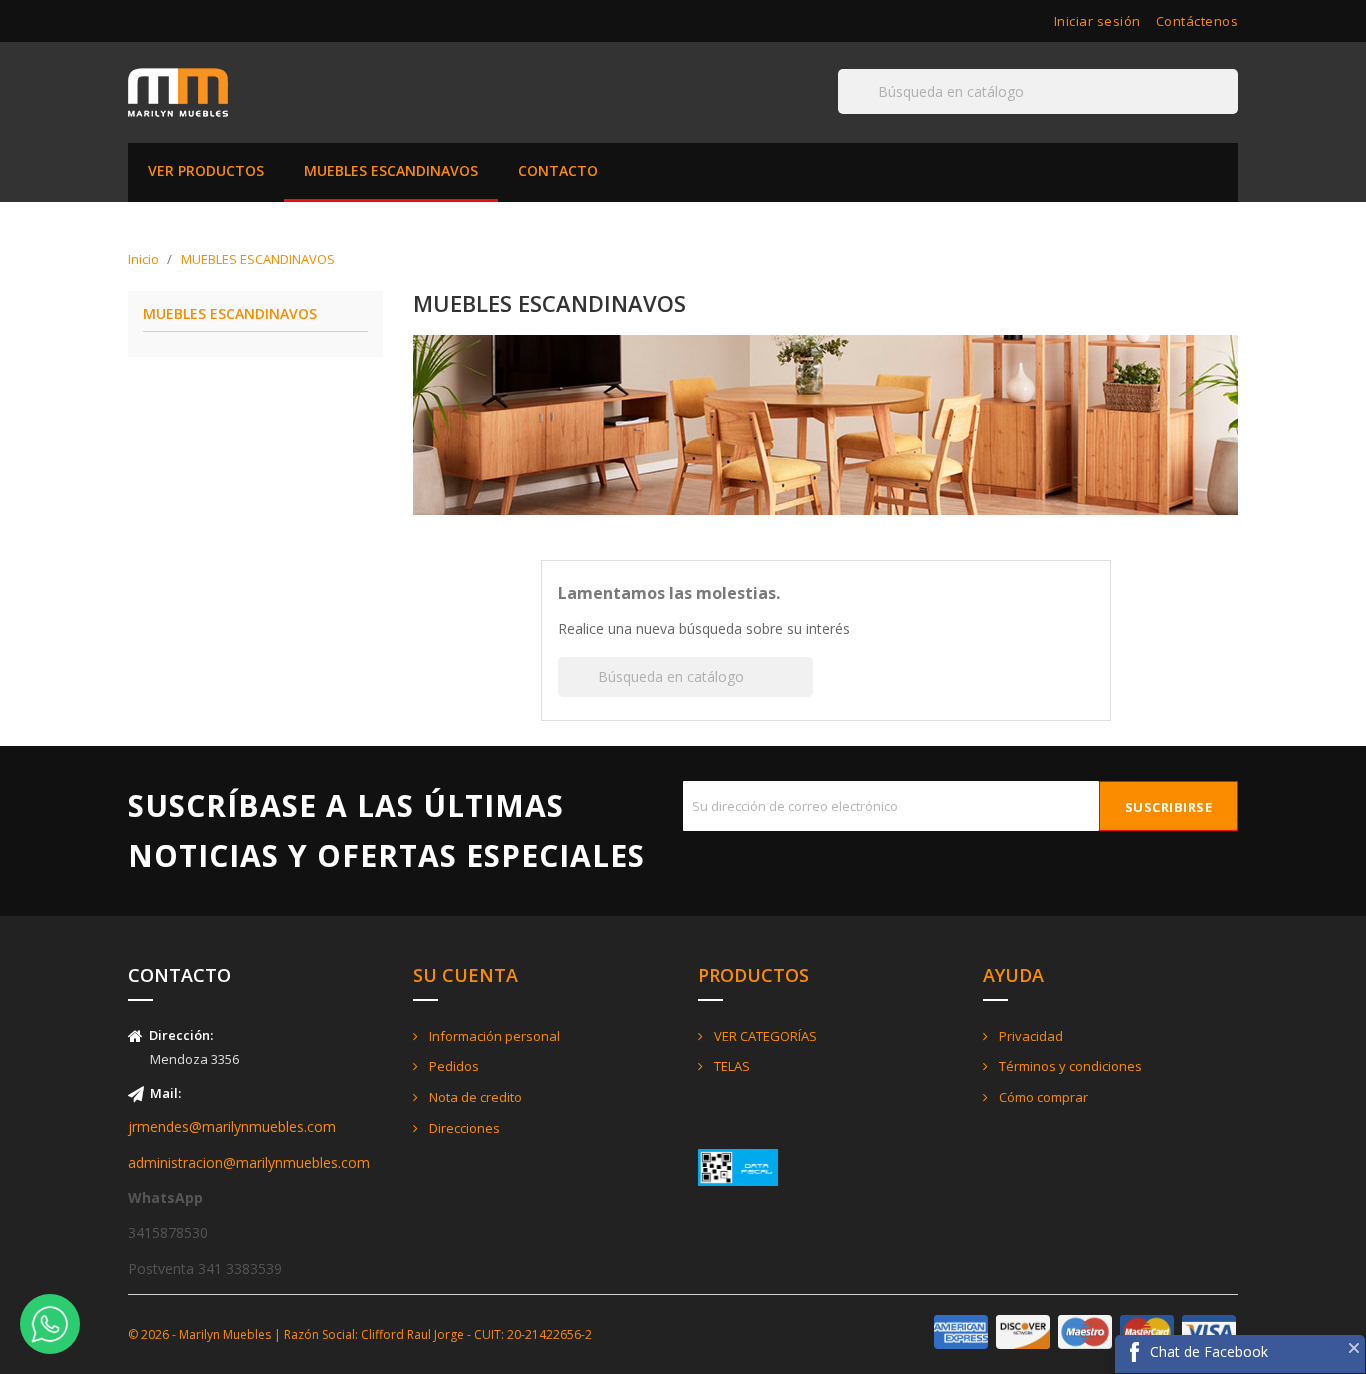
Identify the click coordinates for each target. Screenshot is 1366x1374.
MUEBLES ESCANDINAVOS (391, 170)
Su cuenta (465, 975)
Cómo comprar (1042, 1097)
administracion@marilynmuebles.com (249, 1162)
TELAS (730, 1066)
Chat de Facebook (1209, 1351)
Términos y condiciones (1069, 1066)
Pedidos (452, 1066)
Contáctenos (1197, 21)
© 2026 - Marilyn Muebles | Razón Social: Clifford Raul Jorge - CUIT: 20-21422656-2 (360, 1334)
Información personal (493, 1036)
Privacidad (1029, 1036)
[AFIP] (738, 1165)
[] (1230, 113)
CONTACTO (558, 170)
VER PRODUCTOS (206, 170)
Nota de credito (474, 1097)
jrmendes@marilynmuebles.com (232, 1126)
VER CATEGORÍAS (764, 1036)
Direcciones (463, 1128)
